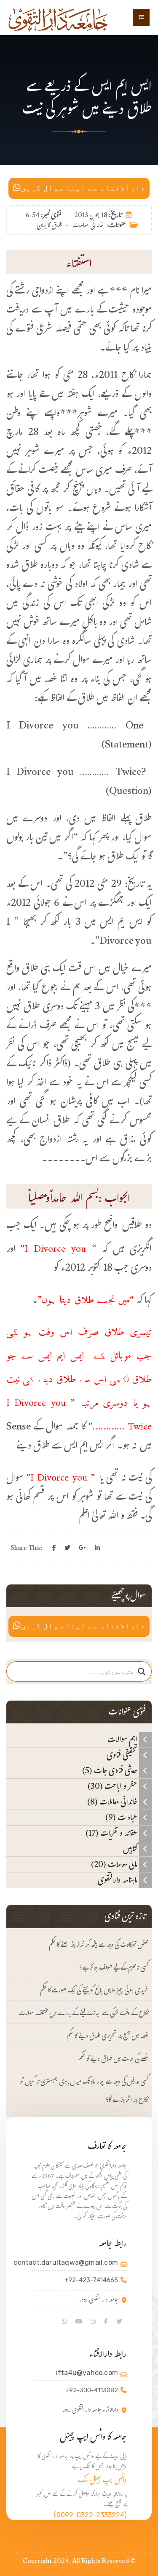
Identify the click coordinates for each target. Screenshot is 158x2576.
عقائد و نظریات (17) (112, 1833)
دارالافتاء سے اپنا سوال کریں (83, 188)
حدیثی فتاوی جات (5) (111, 1771)
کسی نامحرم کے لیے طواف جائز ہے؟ (114, 1969)
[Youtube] (79, 2322)
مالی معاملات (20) (115, 1864)
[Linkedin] (97, 1548)
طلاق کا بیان (50, 226)
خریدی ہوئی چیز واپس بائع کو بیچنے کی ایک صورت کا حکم (94, 1991)
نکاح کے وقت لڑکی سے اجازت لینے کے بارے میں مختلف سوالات (83, 2014)
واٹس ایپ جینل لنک (102, 2481)
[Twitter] (67, 1548)
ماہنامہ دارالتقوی (118, 1880)
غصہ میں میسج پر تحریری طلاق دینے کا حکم (107, 2037)
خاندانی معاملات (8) (113, 1802)
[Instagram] (93, 2322)
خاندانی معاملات (88, 226)
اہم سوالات (123, 1739)
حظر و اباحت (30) (113, 1786)
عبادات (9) (122, 1818)
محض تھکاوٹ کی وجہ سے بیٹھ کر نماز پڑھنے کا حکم (99, 1946)
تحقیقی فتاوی (123, 1755)
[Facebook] (54, 1548)
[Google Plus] (83, 1548)
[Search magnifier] (142, 1671)
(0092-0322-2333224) (90, 2515)
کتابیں (131, 1849)
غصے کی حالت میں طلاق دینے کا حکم (113, 2060)
